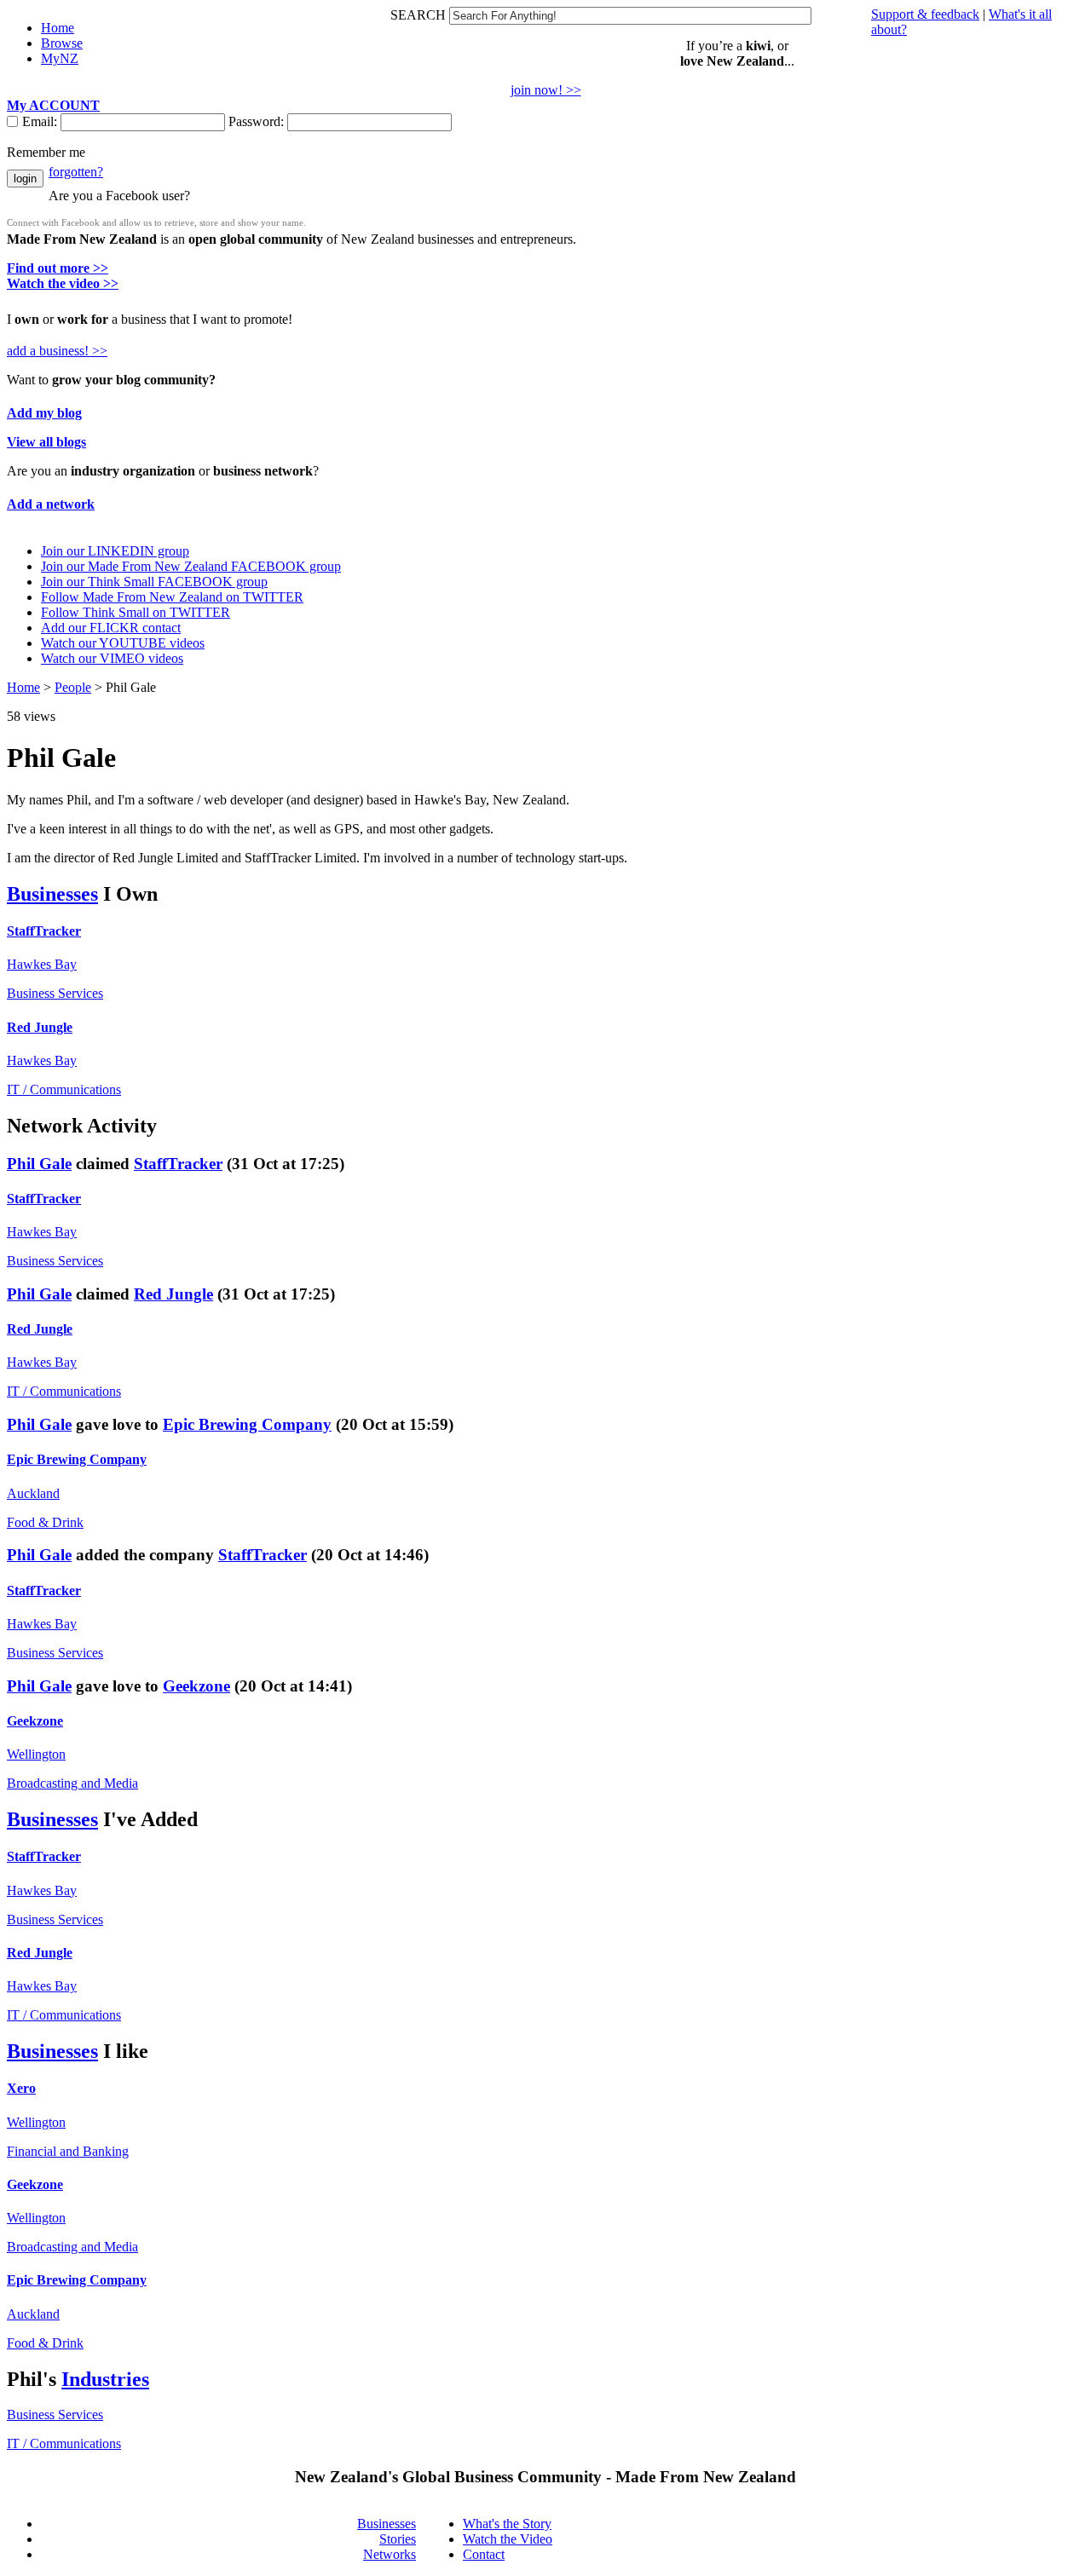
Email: (41, 121)
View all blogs (46, 442)
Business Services (55, 993)
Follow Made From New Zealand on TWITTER (172, 597)
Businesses (52, 894)
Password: (258, 121)
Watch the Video (508, 2539)
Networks (390, 2554)
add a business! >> (57, 351)
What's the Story (507, 2524)
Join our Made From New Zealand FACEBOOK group (191, 566)
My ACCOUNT (53, 105)
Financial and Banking (68, 2151)
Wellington (36, 1754)
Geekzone (196, 1686)
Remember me (46, 152)
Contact (484, 2554)
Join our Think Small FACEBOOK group (154, 582)
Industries (105, 2379)
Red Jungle (40, 1027)
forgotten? (76, 172)
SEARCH (420, 15)
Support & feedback (925, 14)
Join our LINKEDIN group (115, 551)
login (25, 179)
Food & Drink (45, 1522)
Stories (398, 2539)
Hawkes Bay (42, 964)
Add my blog (44, 413)
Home (23, 687)
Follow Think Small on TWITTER (136, 612)
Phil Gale (39, 1164)
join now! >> (546, 90)
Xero (21, 2088)
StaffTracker (44, 931)
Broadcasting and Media (72, 1783)
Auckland (33, 1493)
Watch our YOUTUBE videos (123, 643)
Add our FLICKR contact (111, 628)
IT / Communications (64, 1089)
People (73, 687)
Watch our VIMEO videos (112, 658)
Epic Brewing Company (247, 1424)
